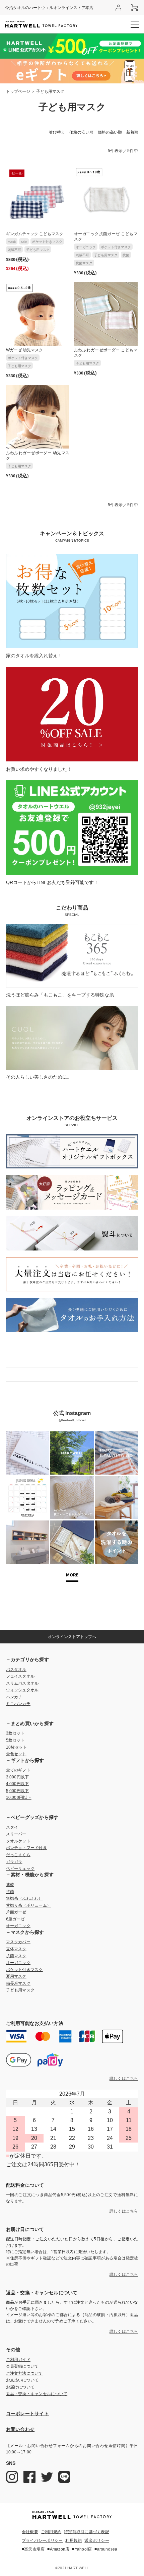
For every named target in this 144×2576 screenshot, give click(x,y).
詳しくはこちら (124, 2079)
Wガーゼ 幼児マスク (24, 350)
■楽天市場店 (33, 2549)
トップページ (18, 91)
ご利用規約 (51, 2532)
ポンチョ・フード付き (26, 1848)
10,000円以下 (19, 1798)
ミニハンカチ (18, 1704)
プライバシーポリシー (42, 2540)
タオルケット (18, 1841)
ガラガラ (14, 1861)
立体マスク (16, 1949)
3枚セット (15, 1733)
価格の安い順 (81, 132)
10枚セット (17, 1747)
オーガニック (86, 247)
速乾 (10, 1885)
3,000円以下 (18, 1777)
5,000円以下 (18, 1791)
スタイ (12, 1827)
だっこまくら (18, 1855)
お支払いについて (22, 2380)
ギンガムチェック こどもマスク (35, 234)
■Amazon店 (58, 2549)
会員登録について (22, 2366)
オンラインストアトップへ (72, 1637)
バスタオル (16, 1670)
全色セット (16, 1754)
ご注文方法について (24, 2373)
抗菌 (126, 255)
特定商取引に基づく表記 (87, 2532)
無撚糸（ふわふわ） (24, 1898)
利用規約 (74, 2540)
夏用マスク (16, 1976)
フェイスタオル (20, 1676)
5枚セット (15, 1740)
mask (12, 242)
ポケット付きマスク (47, 242)
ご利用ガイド (18, 2360)
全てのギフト (18, 1770)
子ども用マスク (38, 250)
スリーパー (16, 1834)
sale (24, 242)
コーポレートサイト (28, 2414)
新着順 (132, 132)
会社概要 (30, 2532)
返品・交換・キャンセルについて (37, 2394)
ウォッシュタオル (22, 1690)
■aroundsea (106, 2549)
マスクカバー (18, 1942)
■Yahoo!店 (82, 2549)
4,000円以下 (18, 1784)
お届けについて (20, 2387)
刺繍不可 (14, 250)
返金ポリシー (97, 2540)
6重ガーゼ (15, 1919)
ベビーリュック (20, 1869)
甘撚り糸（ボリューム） (29, 1905)
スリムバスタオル (22, 1683)
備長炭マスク (18, 1983)
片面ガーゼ (16, 1912)
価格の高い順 (110, 132)
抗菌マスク (84, 263)
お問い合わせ (20, 2429)
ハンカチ (14, 1697)
